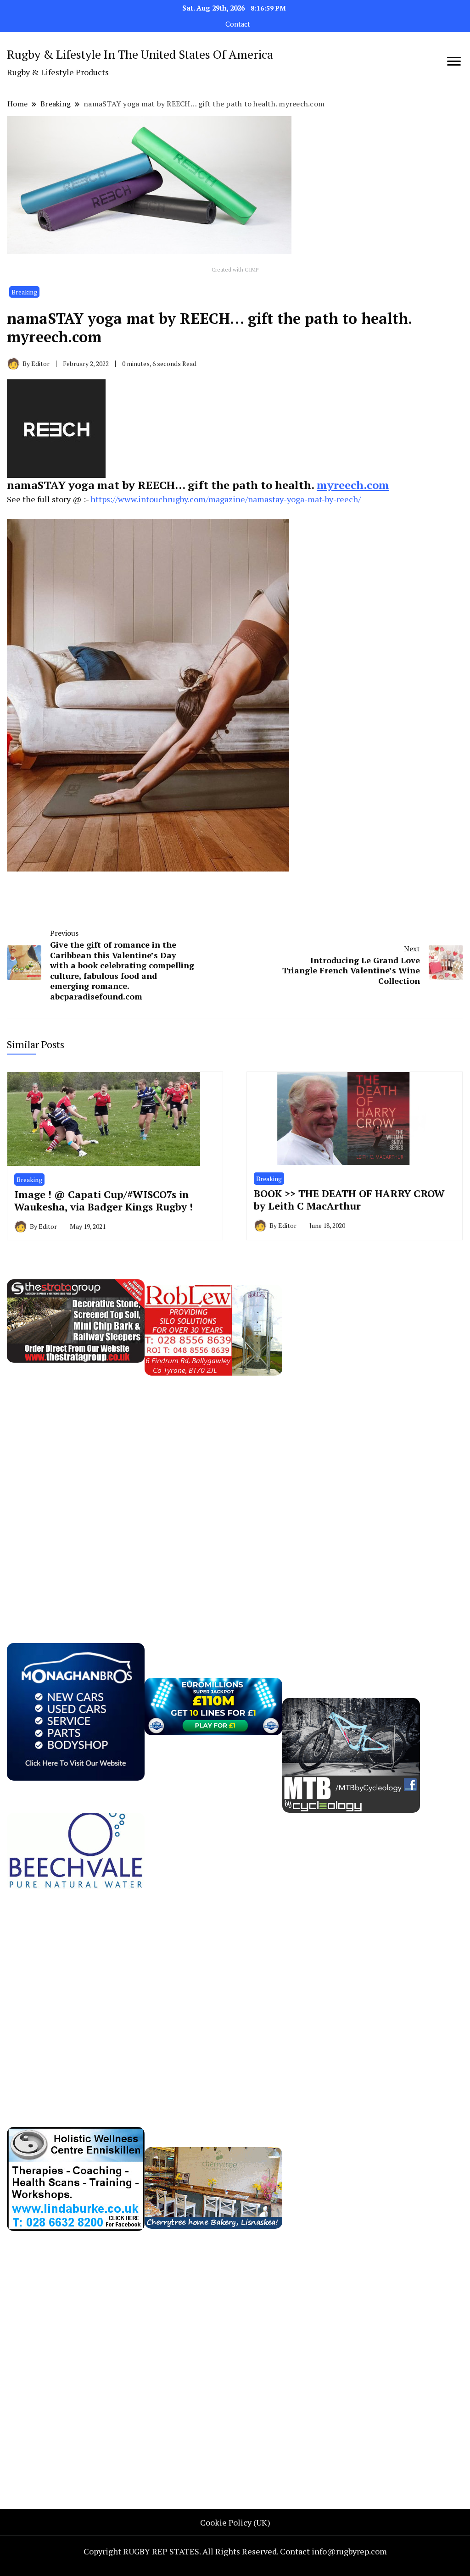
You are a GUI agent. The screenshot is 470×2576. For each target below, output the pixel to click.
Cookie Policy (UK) (235, 2522)
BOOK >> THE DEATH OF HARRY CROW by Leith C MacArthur (349, 1200)
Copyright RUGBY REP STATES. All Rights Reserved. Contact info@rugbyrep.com (235, 2551)
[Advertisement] (351, 1466)
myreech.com (353, 485)
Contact (238, 24)
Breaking (24, 292)
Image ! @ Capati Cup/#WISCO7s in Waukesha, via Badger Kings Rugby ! (104, 1201)
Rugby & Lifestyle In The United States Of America (140, 54)
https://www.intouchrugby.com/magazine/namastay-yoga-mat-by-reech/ (226, 499)
